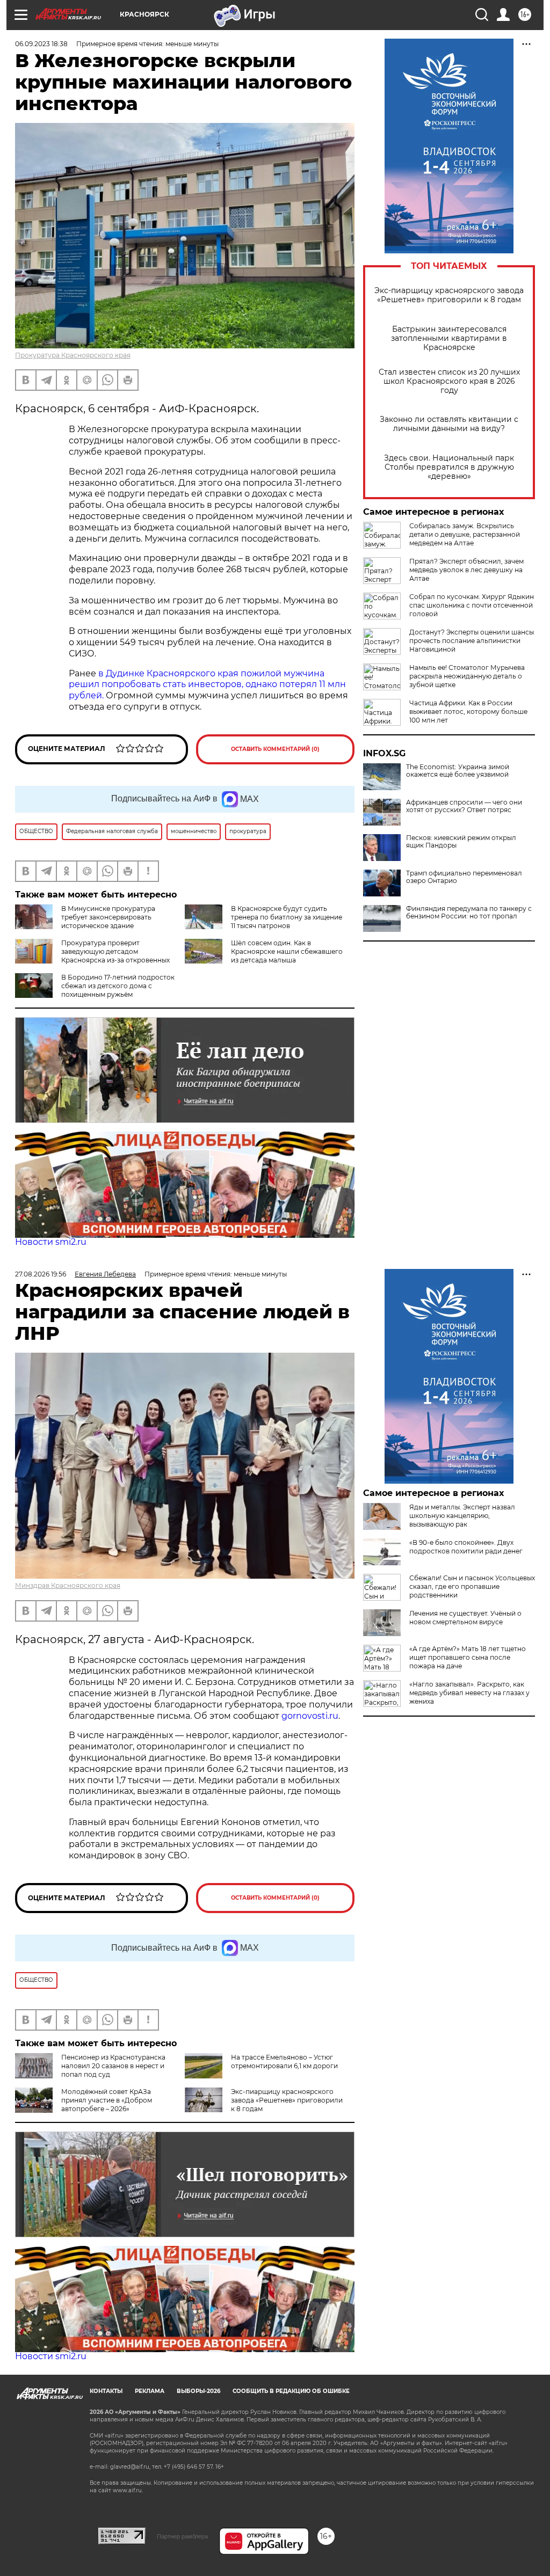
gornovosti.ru (310, 1716)
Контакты (106, 2391)
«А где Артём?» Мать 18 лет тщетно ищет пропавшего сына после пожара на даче (468, 1657)
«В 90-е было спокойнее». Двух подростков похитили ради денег (466, 1547)
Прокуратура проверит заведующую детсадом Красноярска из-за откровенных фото (92, 956)
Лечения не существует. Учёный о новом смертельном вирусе (465, 1618)
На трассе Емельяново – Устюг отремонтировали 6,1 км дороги (284, 2061)
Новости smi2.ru (51, 1242)
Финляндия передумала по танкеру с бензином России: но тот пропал (469, 913)
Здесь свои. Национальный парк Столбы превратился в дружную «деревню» (449, 467)
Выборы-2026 (198, 2391)
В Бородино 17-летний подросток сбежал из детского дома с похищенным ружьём (118, 986)
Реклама (150, 2391)
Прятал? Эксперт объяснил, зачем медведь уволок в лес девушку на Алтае (466, 570)
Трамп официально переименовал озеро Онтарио (464, 877)
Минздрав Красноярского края (68, 1585)
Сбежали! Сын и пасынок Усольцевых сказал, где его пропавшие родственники (472, 1586)
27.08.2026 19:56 (41, 1274)
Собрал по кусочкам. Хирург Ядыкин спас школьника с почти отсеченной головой (472, 605)
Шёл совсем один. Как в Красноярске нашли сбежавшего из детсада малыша (287, 951)
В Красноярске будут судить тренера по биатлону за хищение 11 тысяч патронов (287, 917)
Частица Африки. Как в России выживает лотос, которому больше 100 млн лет (468, 711)
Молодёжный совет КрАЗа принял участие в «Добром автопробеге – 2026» (107, 2100)
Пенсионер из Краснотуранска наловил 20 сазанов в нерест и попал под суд (113, 2066)
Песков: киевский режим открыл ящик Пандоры (461, 842)
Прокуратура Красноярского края (73, 355)
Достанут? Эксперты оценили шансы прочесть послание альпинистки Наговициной (472, 641)
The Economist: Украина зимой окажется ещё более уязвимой (458, 771)
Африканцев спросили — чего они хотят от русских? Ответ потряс (464, 806)
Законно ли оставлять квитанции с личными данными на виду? (449, 424)
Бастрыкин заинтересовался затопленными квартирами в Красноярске (449, 338)
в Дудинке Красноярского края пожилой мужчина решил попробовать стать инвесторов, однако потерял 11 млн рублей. (207, 685)
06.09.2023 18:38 (41, 44)
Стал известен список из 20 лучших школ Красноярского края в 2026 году (449, 381)
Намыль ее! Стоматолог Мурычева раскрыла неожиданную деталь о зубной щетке (467, 676)
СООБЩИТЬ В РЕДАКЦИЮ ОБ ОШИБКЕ (291, 2391)
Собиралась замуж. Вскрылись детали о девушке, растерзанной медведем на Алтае (465, 534)
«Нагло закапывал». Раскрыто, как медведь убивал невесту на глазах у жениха (469, 1693)
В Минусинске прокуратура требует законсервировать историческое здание (108, 917)
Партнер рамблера (182, 2536)
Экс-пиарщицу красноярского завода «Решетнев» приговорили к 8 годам (449, 295)
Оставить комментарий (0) (275, 749)
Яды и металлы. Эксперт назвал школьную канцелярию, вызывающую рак (462, 1516)
